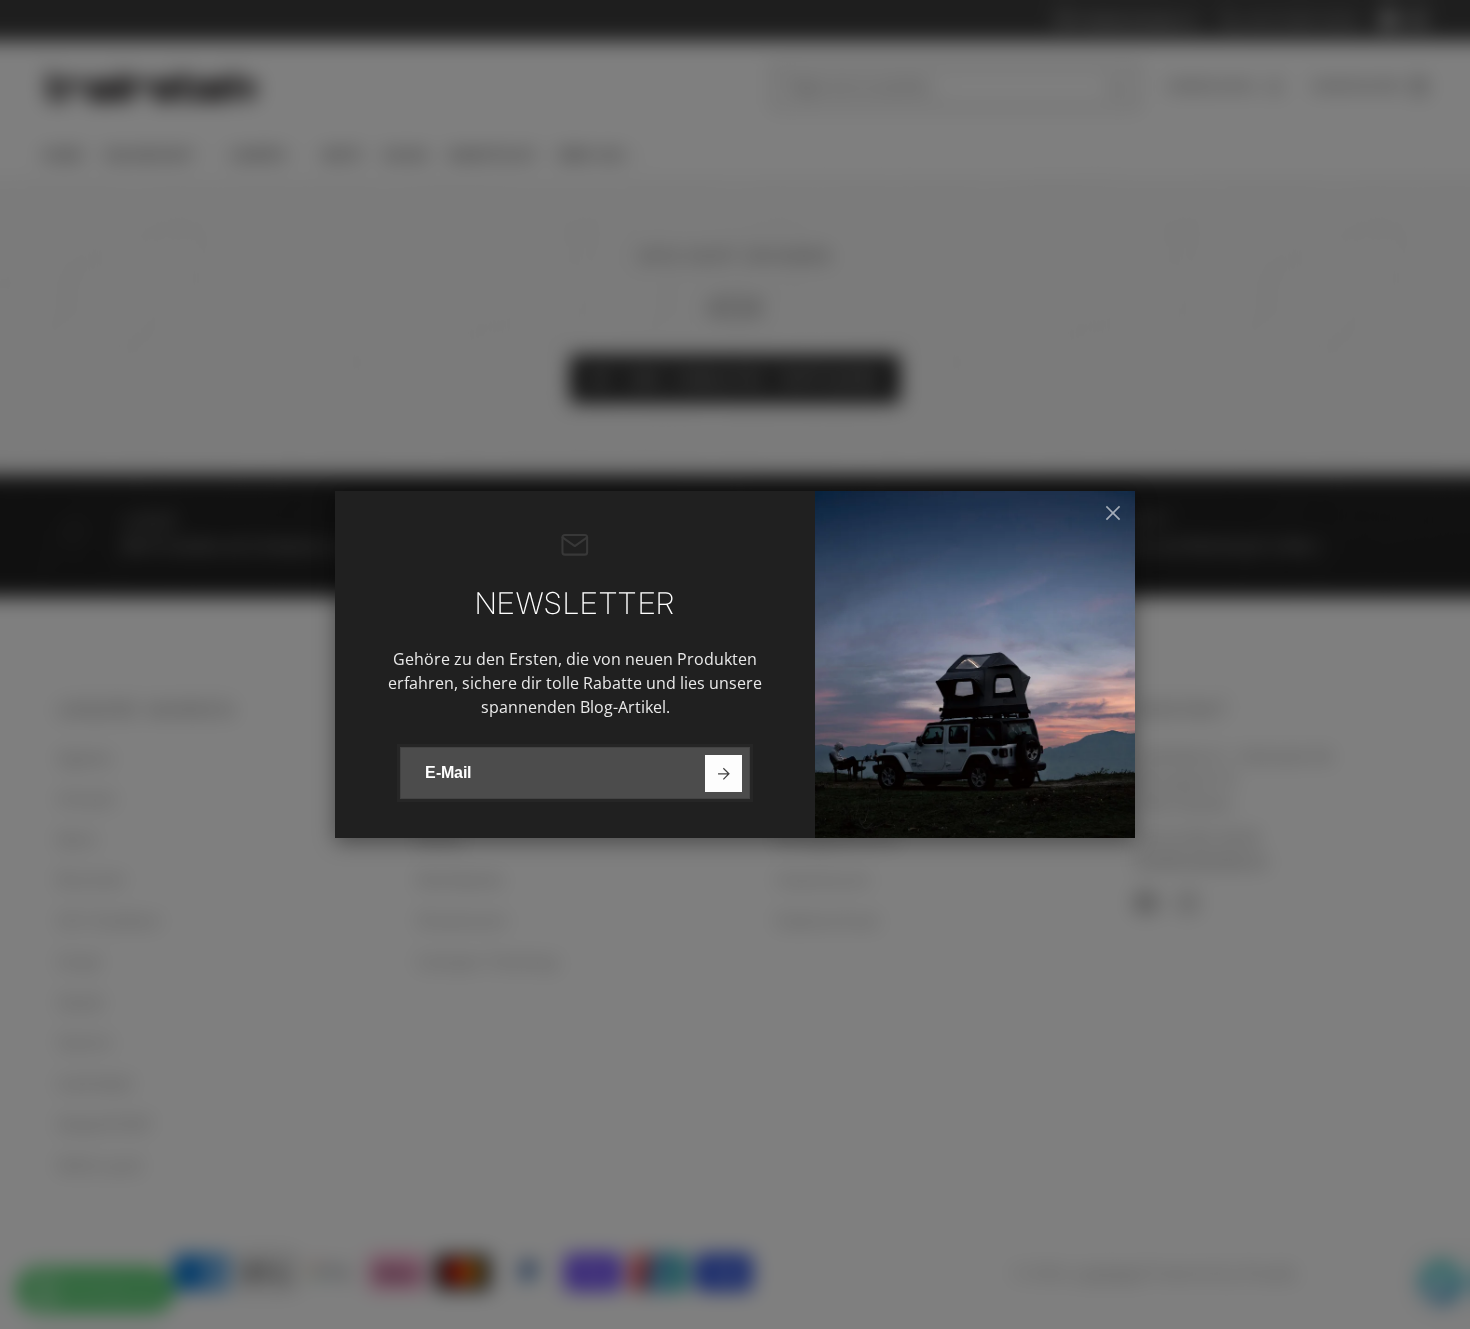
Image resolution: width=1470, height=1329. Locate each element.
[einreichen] (723, 773)
